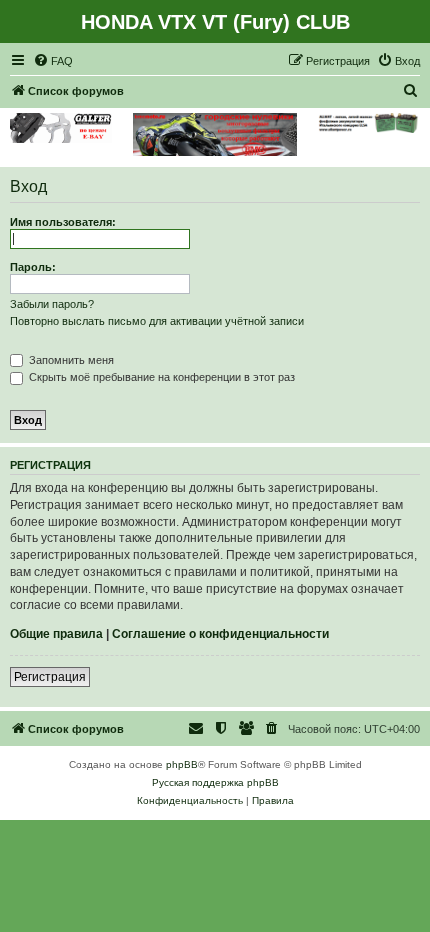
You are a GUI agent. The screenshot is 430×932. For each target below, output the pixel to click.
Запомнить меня (70, 360)
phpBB (182, 764)
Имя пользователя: (63, 222)
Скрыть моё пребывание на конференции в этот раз (160, 377)
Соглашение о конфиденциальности (220, 634)
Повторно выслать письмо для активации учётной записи (157, 321)
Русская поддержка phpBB (215, 782)
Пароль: (33, 267)
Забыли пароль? (52, 304)
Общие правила (56, 634)
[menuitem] (53, 61)
